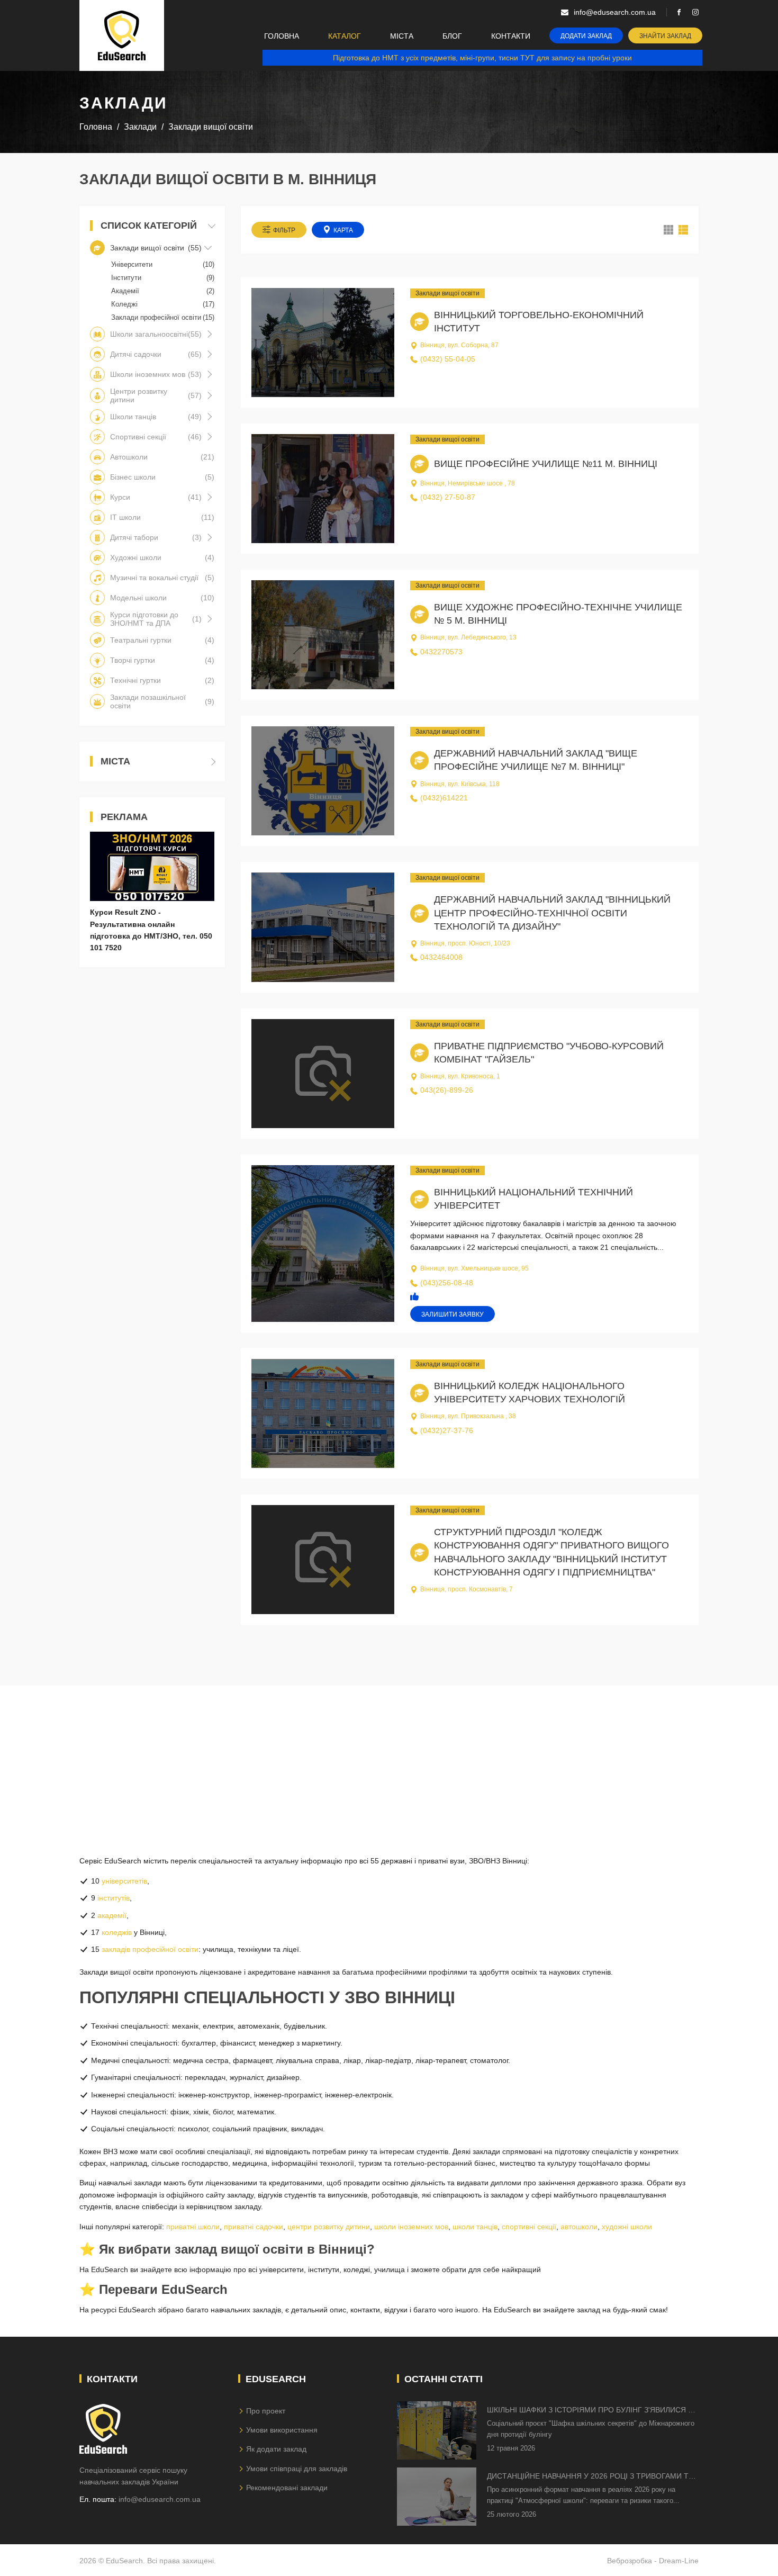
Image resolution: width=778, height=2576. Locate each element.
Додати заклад (586, 36)
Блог (452, 36)
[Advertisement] (389, 1760)
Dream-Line (679, 2561)
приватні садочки (254, 2227)
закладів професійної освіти (150, 1949)
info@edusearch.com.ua (160, 2499)
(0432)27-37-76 (447, 1430)
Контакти (511, 36)
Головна (282, 36)
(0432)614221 (444, 798)
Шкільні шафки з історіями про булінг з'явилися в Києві (590, 2411)
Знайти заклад (665, 36)
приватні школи (193, 2227)
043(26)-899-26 (447, 1090)
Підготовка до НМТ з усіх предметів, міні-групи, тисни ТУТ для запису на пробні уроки (482, 58)
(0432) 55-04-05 (448, 359)
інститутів (114, 1898)
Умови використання (282, 2430)
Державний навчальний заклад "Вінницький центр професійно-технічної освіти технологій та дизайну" (552, 913)
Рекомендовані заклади (287, 2488)
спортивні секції (529, 2227)
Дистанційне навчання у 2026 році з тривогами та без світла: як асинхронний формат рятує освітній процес (590, 2477)
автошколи (579, 2227)
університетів (124, 1881)
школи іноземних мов (411, 2227)
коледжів (117, 1932)
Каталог (345, 36)
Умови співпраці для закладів (297, 2469)
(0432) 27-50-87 (448, 497)
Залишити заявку (453, 1314)
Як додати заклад (276, 2449)
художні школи (627, 2227)
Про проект (266, 2411)
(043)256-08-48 (447, 1283)
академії (112, 1915)
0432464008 (441, 957)
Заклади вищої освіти (447, 293)
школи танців (475, 2227)
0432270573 (441, 652)
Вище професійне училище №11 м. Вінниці (546, 464)
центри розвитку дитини (329, 2227)
